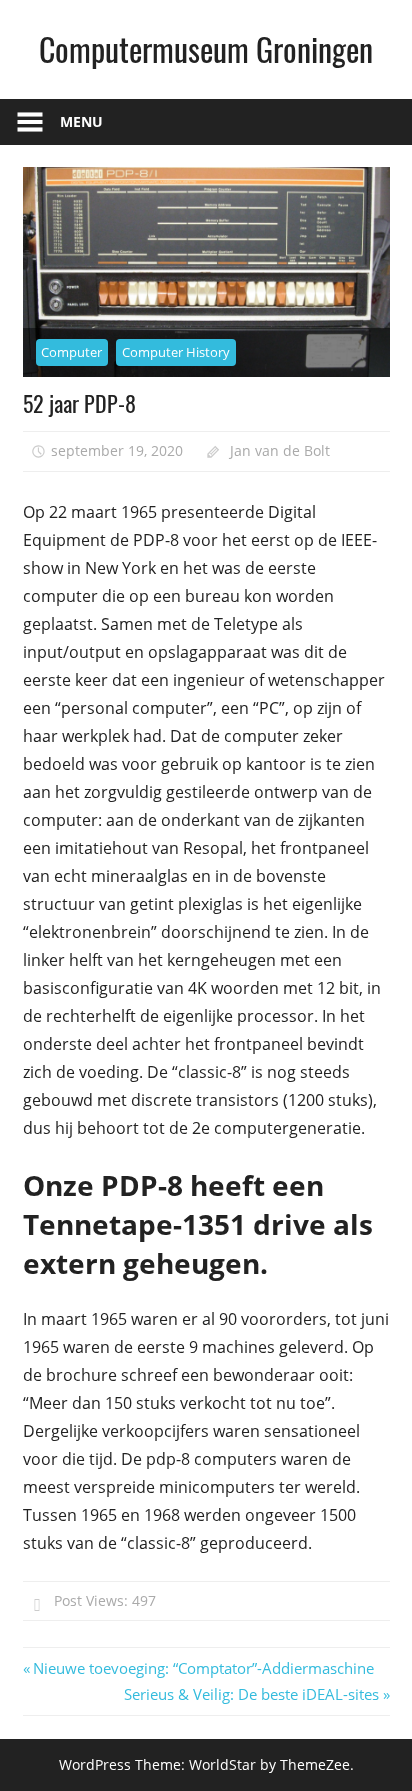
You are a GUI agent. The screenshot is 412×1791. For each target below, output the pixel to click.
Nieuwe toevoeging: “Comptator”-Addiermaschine (203, 1668)
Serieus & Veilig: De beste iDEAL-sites (251, 1694)
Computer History (176, 352)
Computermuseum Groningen (206, 48)
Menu (81, 121)
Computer (71, 352)
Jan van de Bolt (280, 450)
